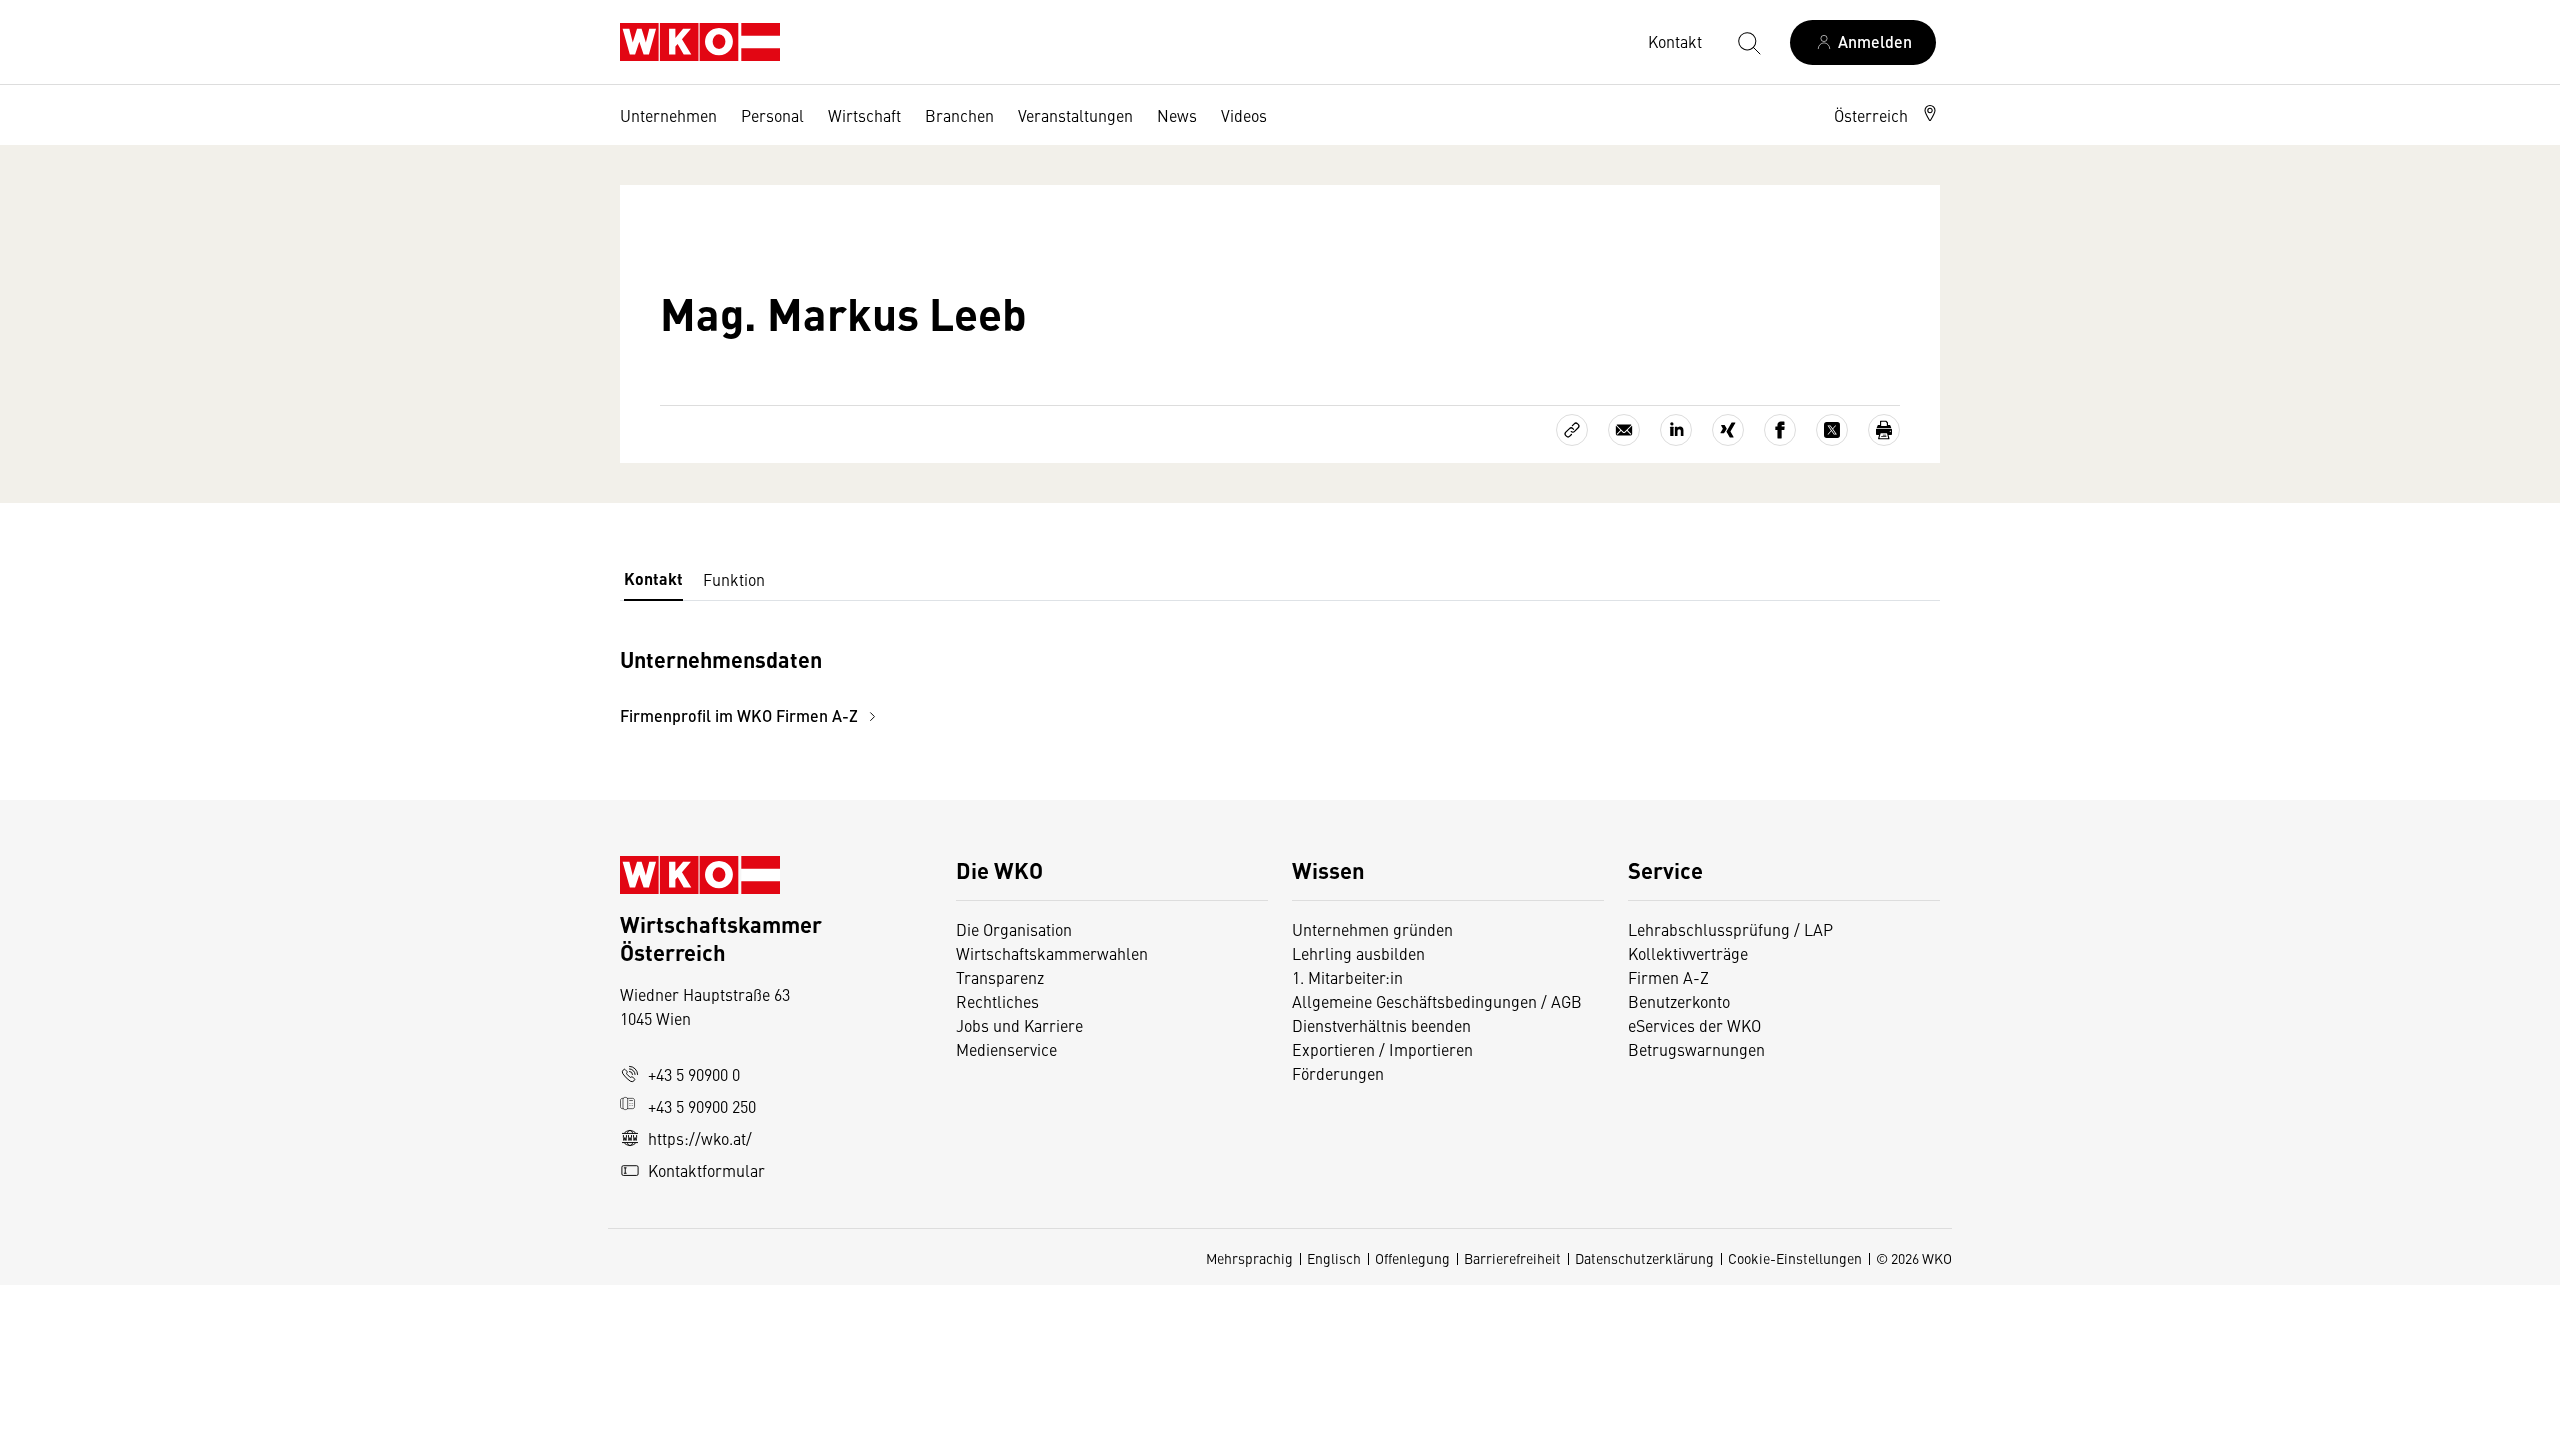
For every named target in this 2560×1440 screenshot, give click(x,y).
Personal (772, 115)
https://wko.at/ (700, 1138)
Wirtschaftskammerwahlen (1052, 953)
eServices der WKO (1694, 1025)
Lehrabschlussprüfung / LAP (1730, 929)
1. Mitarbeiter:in (1347, 977)
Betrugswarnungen (1698, 1049)
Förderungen (1338, 1073)
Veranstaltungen (1075, 115)
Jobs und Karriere (1019, 1025)
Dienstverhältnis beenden (1381, 1025)
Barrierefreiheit (1512, 1258)
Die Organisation (1014, 929)
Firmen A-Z (1668, 977)
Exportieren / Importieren (1382, 1049)
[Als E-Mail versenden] (1624, 430)
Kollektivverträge (1688, 953)
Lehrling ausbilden (1358, 953)
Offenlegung (1412, 1258)
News (1177, 115)
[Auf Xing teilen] (1728, 430)
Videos (1244, 115)
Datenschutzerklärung (1644, 1258)
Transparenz (1000, 977)
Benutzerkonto (1679, 1001)
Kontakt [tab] (653, 578)
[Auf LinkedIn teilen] (1676, 430)
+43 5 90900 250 (702, 1106)
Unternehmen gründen (1372, 929)
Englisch (1334, 1258)
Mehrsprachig (1249, 1258)
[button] (1887, 115)
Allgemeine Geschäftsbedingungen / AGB (1437, 1001)
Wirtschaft (864, 115)
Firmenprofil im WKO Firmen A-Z (741, 715)
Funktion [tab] (734, 579)
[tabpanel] (1060, 684)
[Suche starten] (1748, 42)
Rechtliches (997, 1001)
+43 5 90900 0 (694, 1074)
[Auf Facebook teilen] (1780, 430)
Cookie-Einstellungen (1795, 1258)
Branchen (959, 115)
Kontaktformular (706, 1170)
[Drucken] (1884, 430)
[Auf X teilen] (1832, 430)
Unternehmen (668, 115)
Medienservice (1006, 1049)
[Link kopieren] (1572, 430)
